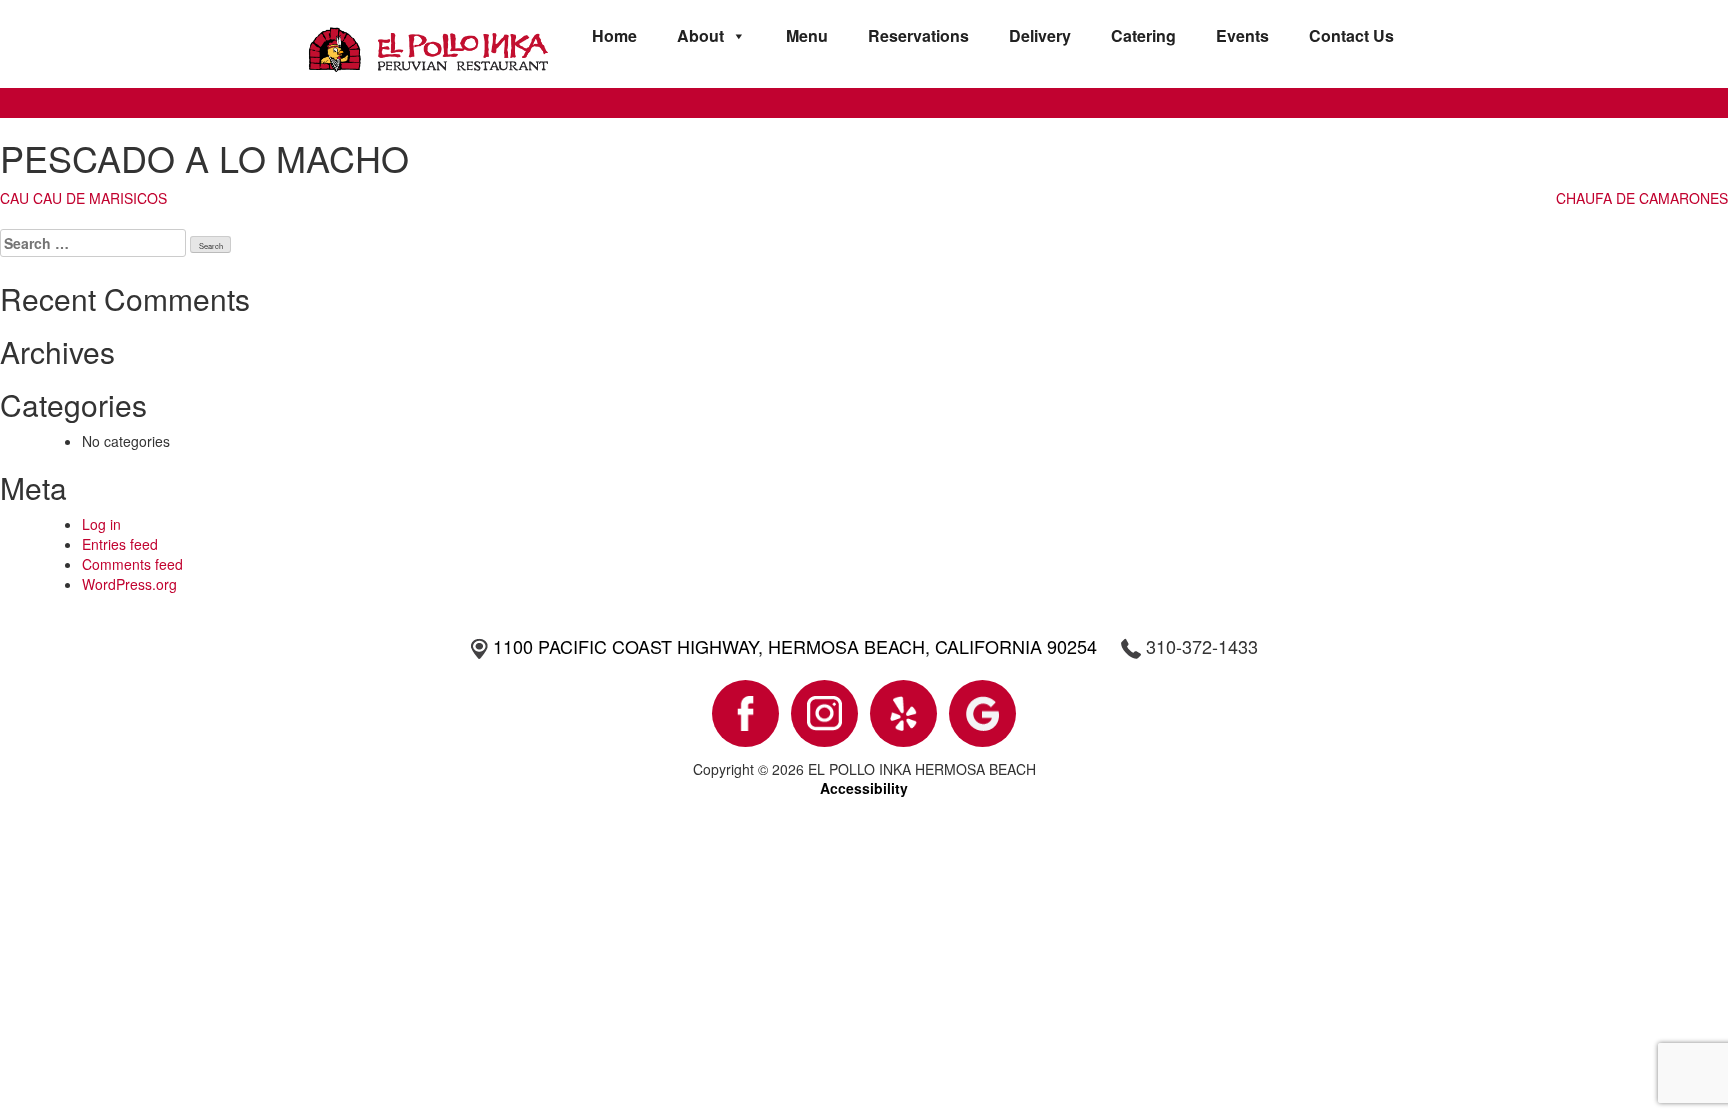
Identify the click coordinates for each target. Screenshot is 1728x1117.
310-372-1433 (1202, 646)
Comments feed (132, 564)
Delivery (1040, 35)
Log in (101, 524)
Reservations (918, 35)
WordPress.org (129, 584)
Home (614, 35)
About (700, 35)
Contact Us (1351, 35)
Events (1242, 35)
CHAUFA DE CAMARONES (1642, 198)
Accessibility (864, 788)
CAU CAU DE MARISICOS (83, 198)
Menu (807, 35)
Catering (1143, 35)
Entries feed (120, 544)
